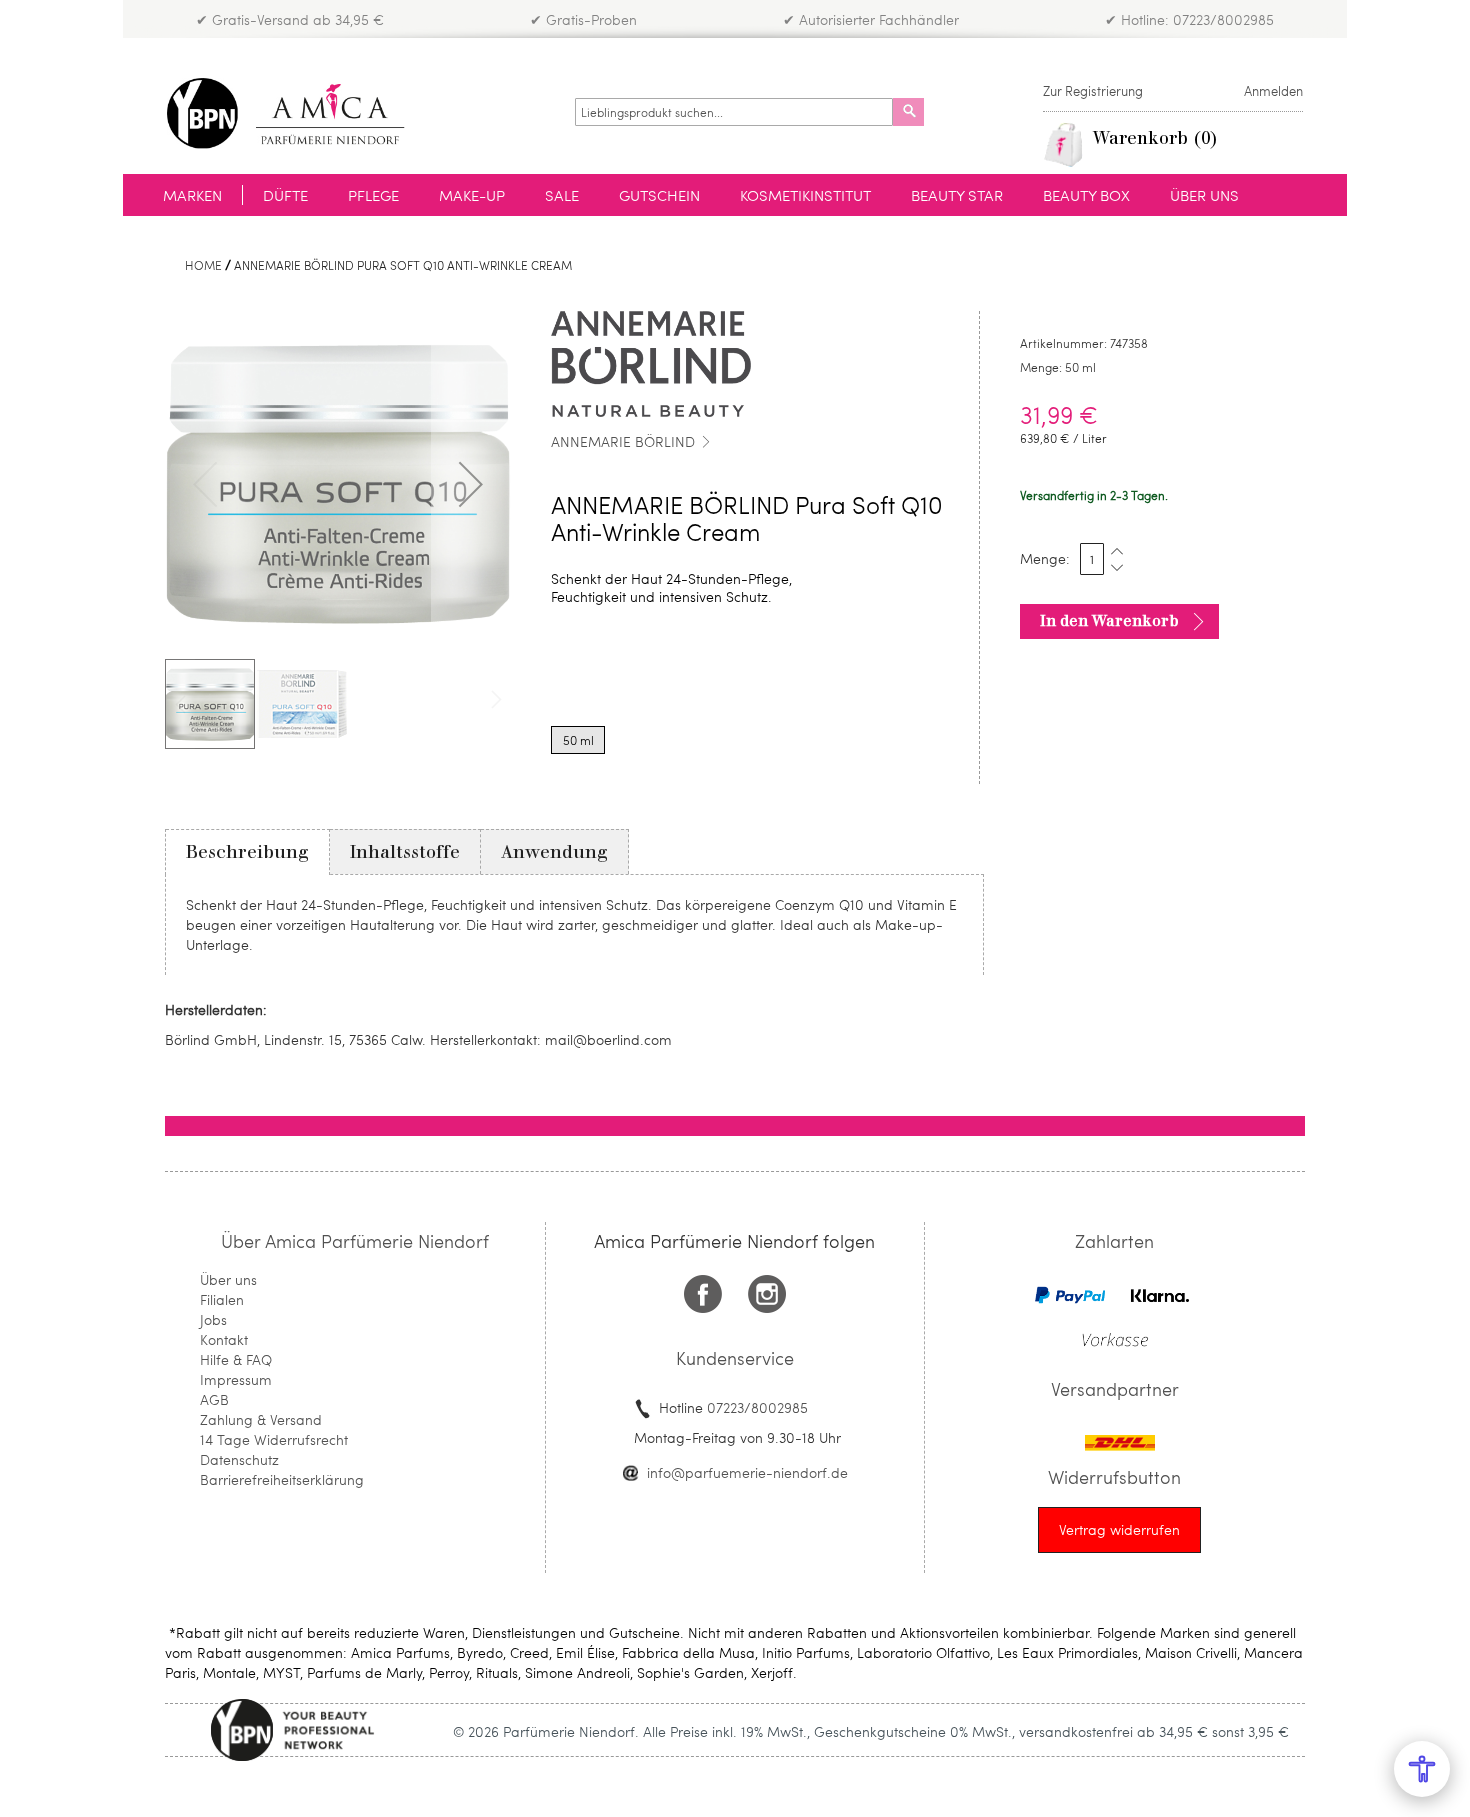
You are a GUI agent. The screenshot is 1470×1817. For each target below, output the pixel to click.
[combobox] (734, 112)
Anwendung (554, 852)
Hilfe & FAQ (236, 1359)
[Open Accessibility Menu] (1422, 1769)
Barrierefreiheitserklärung (282, 1479)
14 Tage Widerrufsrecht (274, 1439)
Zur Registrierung (1093, 91)
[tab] (247, 852)
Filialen (222, 1299)
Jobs (213, 1319)
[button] (471, 484)
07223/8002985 (757, 1407)
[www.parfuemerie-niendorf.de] (300, 113)
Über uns (228, 1279)
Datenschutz (239, 1459)
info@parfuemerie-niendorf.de (747, 1472)
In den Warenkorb (1109, 621)
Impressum (236, 1379)
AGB (214, 1399)
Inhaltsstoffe (405, 852)
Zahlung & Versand (261, 1419)
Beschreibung (247, 852)
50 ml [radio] (578, 740)
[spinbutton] (1092, 559)
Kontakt (224, 1339)
